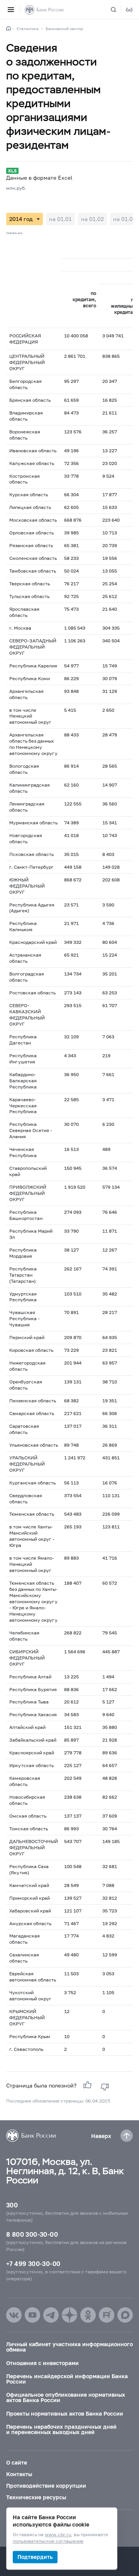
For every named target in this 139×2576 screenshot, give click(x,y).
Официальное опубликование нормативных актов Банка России (66, 2397)
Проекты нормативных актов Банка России (65, 2413)
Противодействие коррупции (46, 2486)
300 (12, 2205)
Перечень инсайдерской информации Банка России (67, 2379)
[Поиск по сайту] (118, 10)
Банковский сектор (64, 29)
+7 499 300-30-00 (33, 2263)
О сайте (17, 2462)
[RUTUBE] (107, 2315)
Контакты (19, 2474)
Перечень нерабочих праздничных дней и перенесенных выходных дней (61, 2429)
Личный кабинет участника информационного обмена (69, 2347)
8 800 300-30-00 (32, 2234)
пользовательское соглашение (48, 2541)
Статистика (28, 29)
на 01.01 (60, 219)
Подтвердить (35, 2557)
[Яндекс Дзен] (69, 2315)
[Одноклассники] (88, 2315)
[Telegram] (51, 2315)
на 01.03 (125, 219)
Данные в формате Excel (39, 178)
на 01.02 (92, 219)
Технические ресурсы (36, 2497)
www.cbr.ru (58, 2535)
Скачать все (14, 233)
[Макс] (125, 2315)
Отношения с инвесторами (42, 2363)
